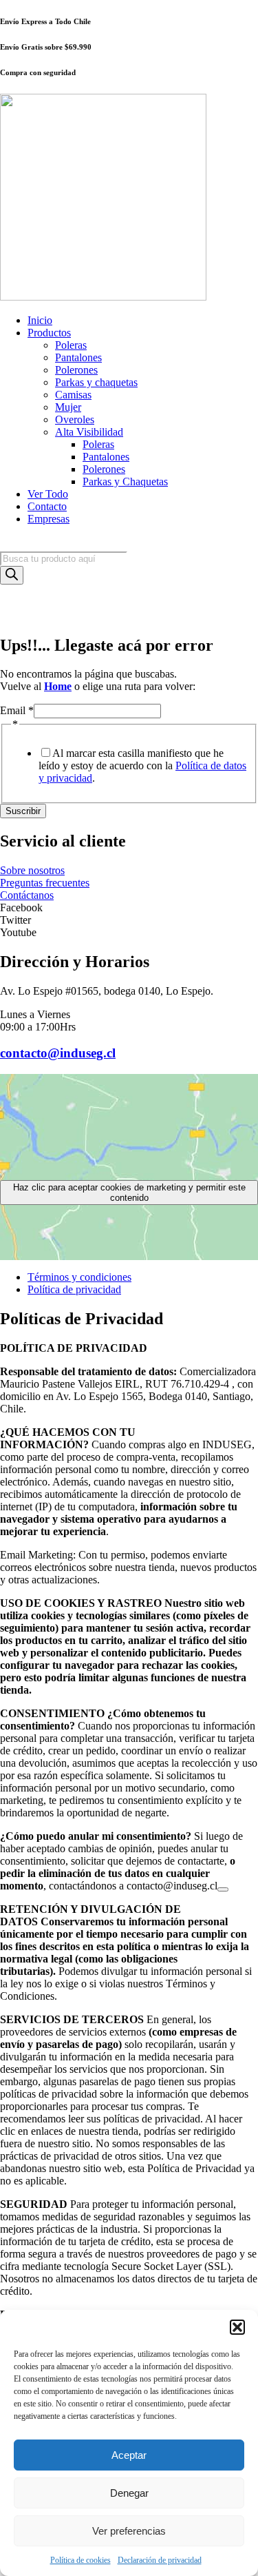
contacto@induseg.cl (58, 1053)
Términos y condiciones (79, 1277)
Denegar (129, 2493)
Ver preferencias (129, 2531)
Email (17, 710)
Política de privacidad (74, 1289)
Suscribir (23, 811)
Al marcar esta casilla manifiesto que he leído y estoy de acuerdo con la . (142, 765)
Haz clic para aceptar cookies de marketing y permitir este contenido (129, 1193)
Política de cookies (80, 2560)
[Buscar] (12, 575)
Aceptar (129, 2455)
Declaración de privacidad (160, 2560)
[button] (237, 2327)
